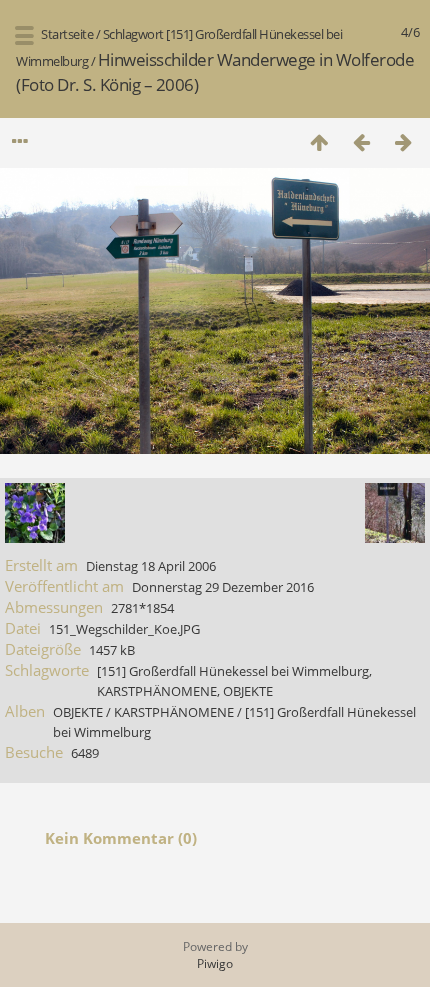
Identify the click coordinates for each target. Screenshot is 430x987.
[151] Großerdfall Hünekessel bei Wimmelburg (233, 671)
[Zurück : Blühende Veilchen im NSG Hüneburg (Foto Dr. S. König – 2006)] (361, 141)
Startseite (67, 34)
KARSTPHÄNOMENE (157, 691)
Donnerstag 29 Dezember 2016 (223, 587)
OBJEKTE (248, 691)
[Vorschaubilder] (319, 141)
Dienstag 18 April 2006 (151, 566)
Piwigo (215, 963)
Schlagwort (133, 34)
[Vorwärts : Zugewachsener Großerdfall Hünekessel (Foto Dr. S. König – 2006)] (403, 141)
